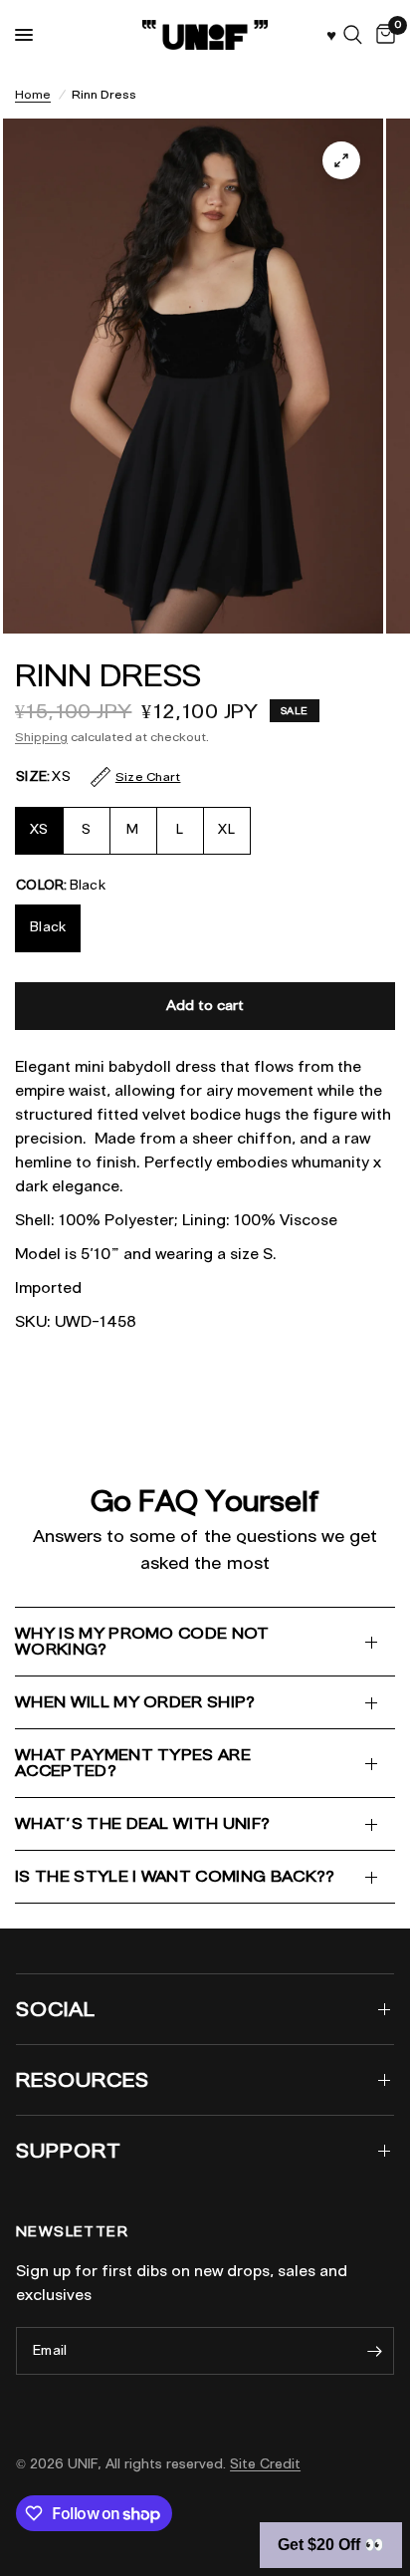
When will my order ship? (135, 1702)
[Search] (353, 35)
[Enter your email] (374, 2351)
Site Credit (265, 2464)
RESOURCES (83, 2080)
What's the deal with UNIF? (142, 1823)
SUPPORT (69, 2151)
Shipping (41, 737)
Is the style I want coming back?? (175, 1876)
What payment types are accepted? (133, 1763)
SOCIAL (56, 2009)
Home (33, 94)
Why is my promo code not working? (142, 1641)
